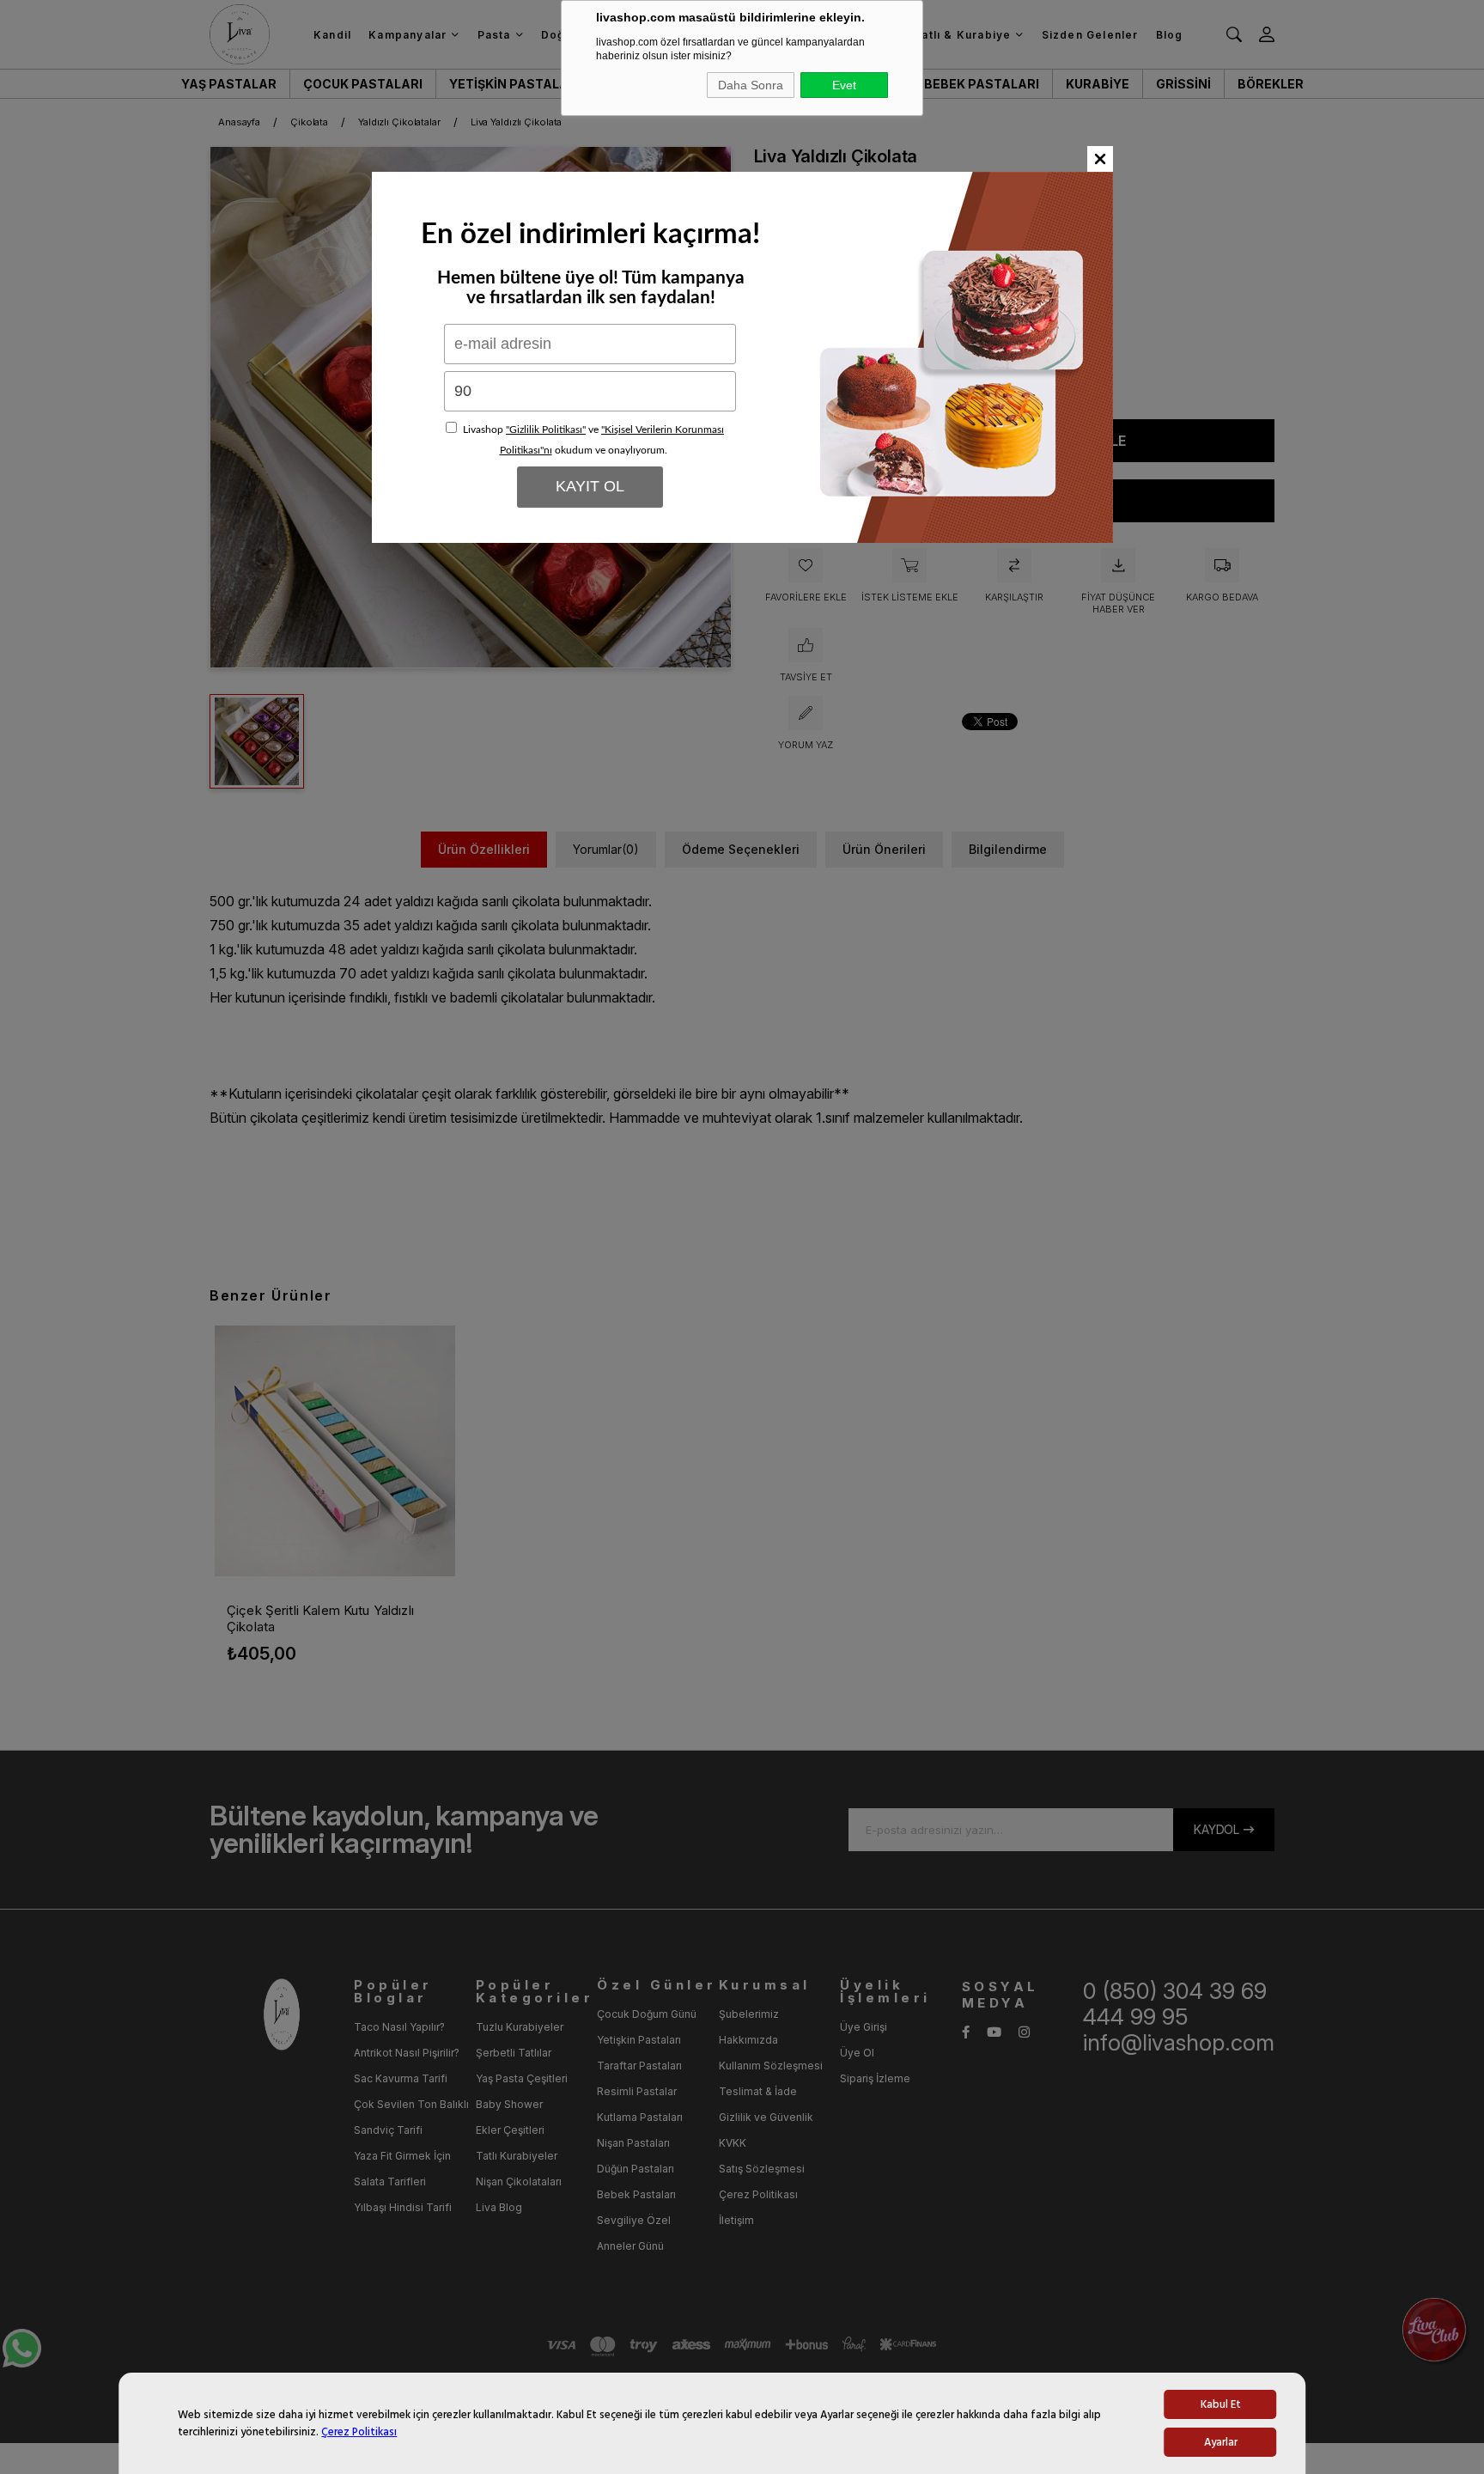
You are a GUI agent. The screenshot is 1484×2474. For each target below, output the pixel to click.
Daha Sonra (751, 85)
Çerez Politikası (359, 2432)
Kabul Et (1221, 2404)
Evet (844, 85)
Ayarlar (1221, 2442)
